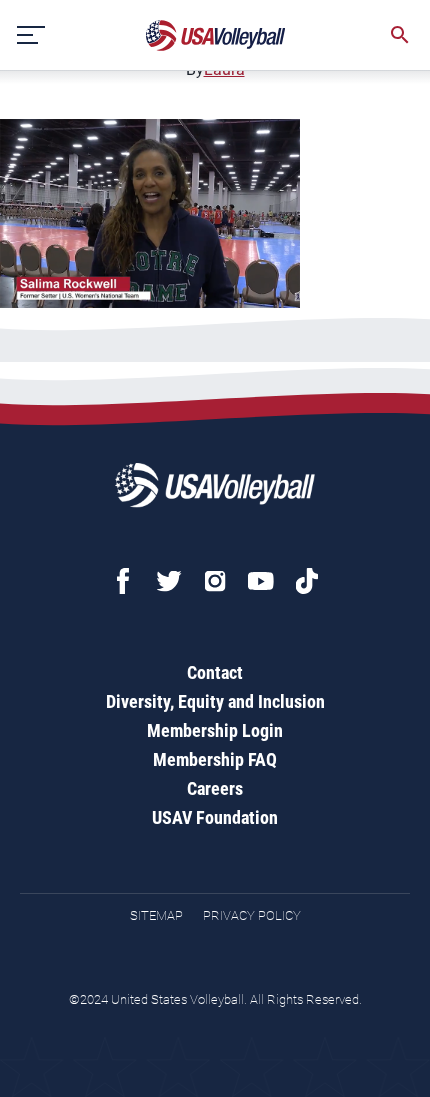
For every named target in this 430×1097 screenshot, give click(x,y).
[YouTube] (261, 581)
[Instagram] (215, 581)
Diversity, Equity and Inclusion (215, 701)
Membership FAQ (215, 759)
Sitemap (156, 915)
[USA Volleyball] (216, 35)
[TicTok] (307, 581)
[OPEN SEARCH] (400, 35)
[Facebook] (123, 581)
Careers (215, 788)
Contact (215, 672)
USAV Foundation (215, 817)
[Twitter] (169, 581)
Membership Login (215, 730)
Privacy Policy (252, 915)
